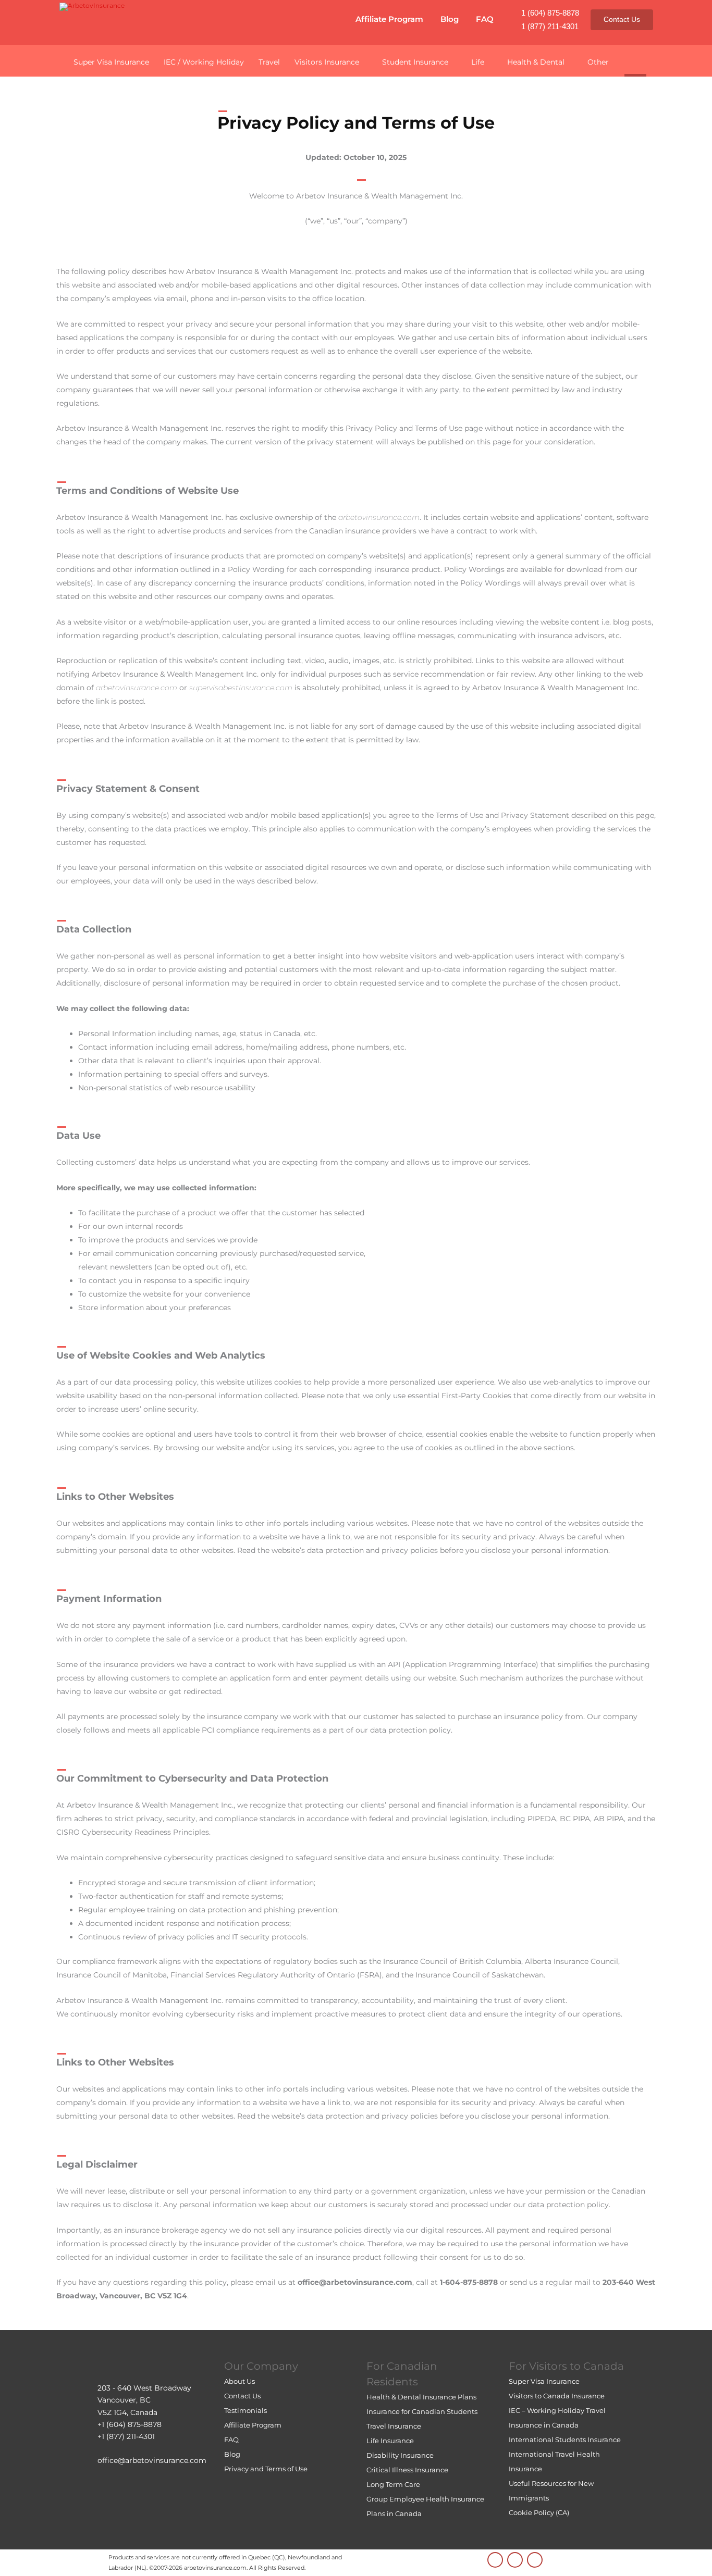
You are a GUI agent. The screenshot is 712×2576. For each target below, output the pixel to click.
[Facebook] (535, 2560)
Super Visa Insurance (544, 2381)
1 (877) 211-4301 (550, 26)
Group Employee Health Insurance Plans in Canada (425, 2506)
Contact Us (622, 19)
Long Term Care (393, 2484)
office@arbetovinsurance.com (152, 2460)
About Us (240, 2381)
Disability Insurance (400, 2455)
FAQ (485, 19)
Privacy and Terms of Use (266, 2469)
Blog (450, 19)
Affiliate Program (389, 19)
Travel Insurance (394, 2426)
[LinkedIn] (495, 2560)
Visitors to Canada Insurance (557, 2396)
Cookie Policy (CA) (539, 2512)
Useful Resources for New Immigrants (551, 2491)
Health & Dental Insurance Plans (421, 2397)
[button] (635, 60)
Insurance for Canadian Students (422, 2411)
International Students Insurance (565, 2440)
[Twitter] (515, 2560)
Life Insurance (390, 2441)
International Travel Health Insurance (554, 2461)
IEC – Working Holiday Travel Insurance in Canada (557, 2418)
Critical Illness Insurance (407, 2470)
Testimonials (245, 2410)
